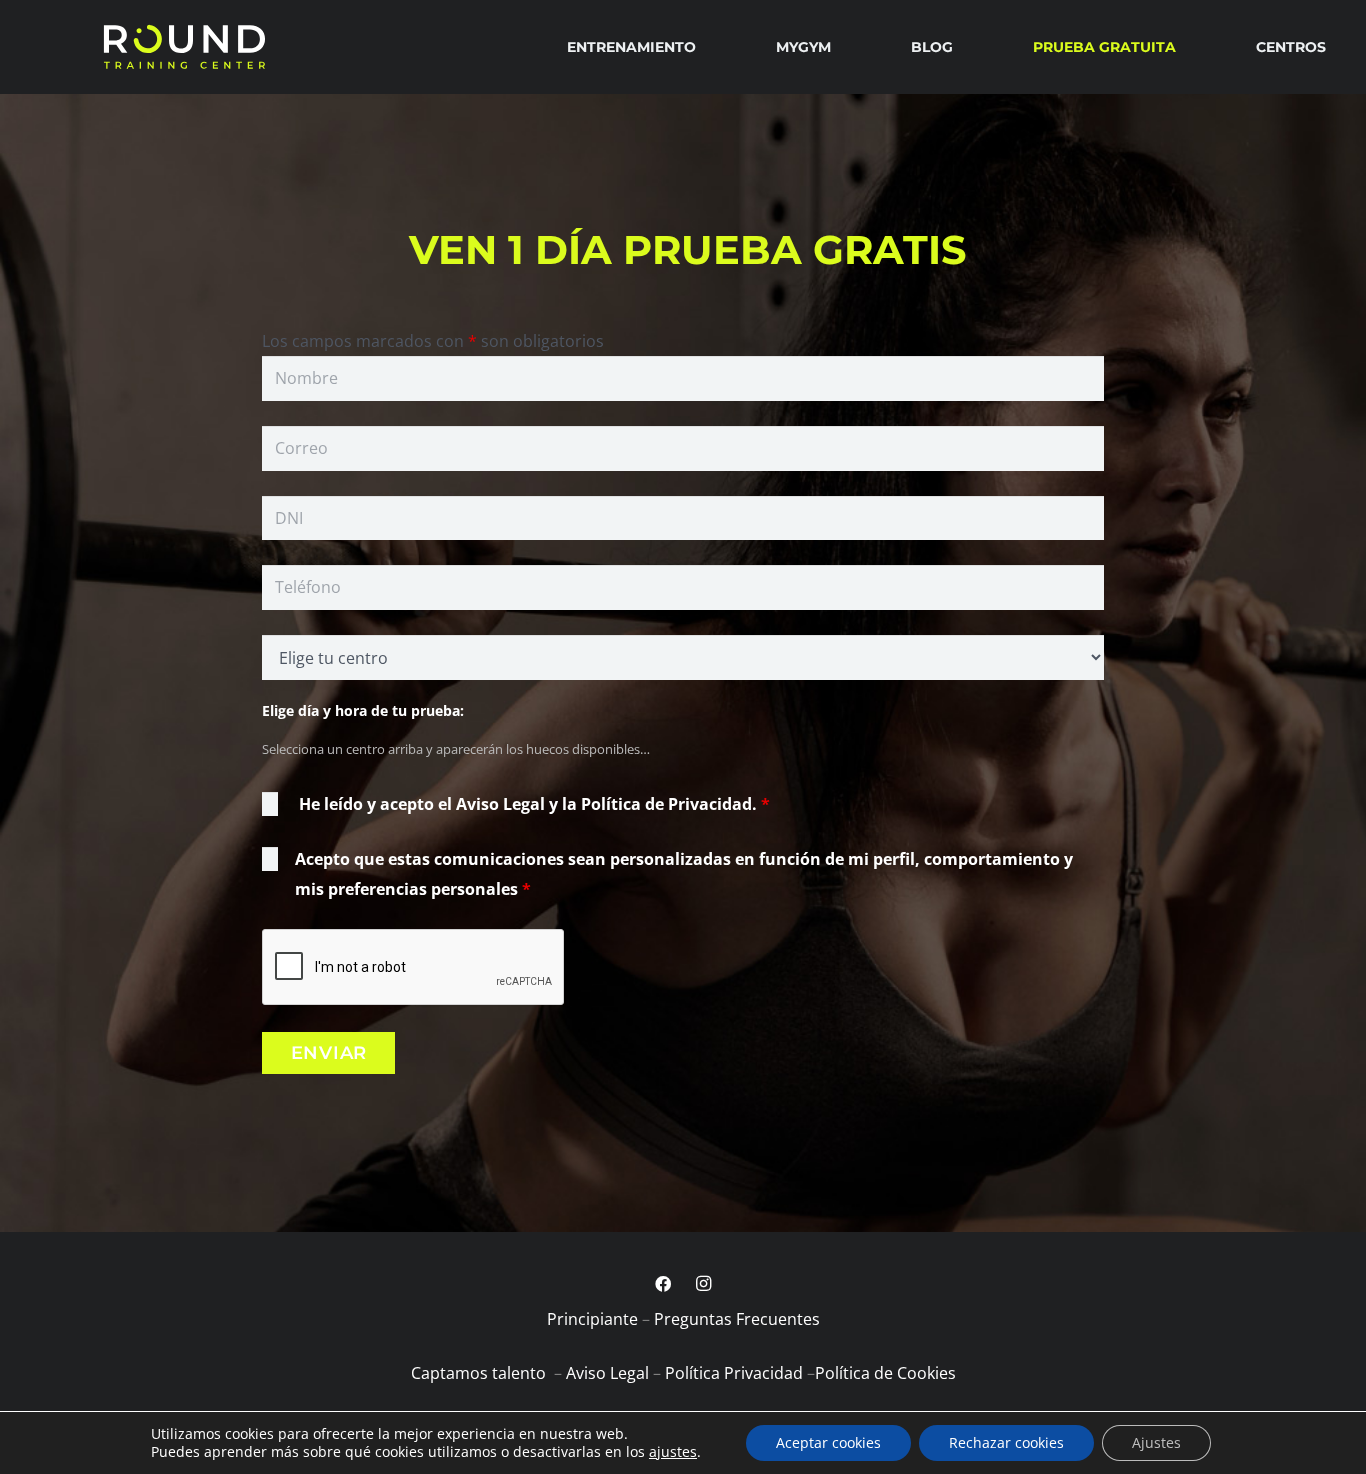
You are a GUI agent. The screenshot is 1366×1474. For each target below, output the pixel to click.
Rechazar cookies (1006, 1442)
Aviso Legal (607, 1373)
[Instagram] (703, 1284)
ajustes (673, 1452)
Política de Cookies (885, 1373)
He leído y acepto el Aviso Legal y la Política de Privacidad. (534, 804)
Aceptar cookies (828, 1442)
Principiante (592, 1319)
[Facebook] (663, 1284)
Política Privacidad (734, 1373)
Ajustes (1156, 1442)
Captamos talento (480, 1373)
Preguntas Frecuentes (737, 1319)
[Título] (184, 47)
